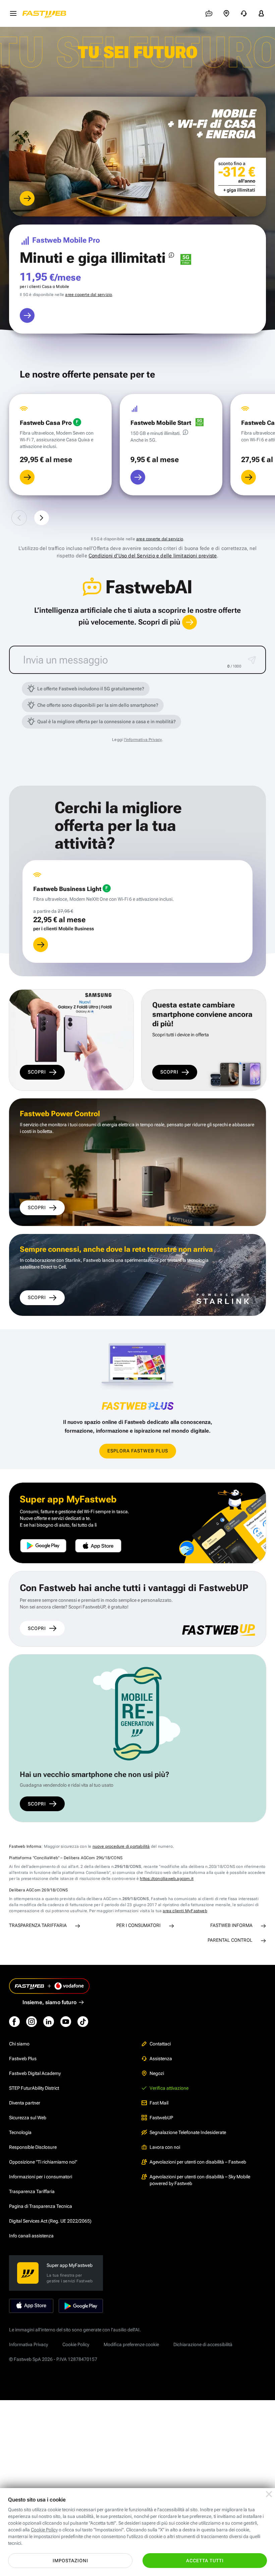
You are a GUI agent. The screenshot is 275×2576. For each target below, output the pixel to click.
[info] (171, 255)
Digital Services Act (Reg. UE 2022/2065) (50, 2221)
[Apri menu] (13, 13)
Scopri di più (160, 622)
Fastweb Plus (23, 2059)
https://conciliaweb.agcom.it (167, 1879)
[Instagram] (32, 2022)
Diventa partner (25, 2103)
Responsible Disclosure (33, 2147)
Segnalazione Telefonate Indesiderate (188, 2132)
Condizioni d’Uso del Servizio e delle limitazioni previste (153, 556)
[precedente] (19, 518)
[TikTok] (83, 2022)
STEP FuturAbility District (34, 2088)
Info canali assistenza (31, 2236)
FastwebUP (161, 2118)
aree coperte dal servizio (89, 295)
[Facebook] (14, 2022)
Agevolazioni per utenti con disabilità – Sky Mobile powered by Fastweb (200, 2180)
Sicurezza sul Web (28, 2118)
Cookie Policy (76, 2344)
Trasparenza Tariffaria (32, 2191)
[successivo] (42, 518)
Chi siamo (19, 2044)
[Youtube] (66, 2022)
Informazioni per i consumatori (41, 2177)
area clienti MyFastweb (185, 1911)
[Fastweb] (46, 13)
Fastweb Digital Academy (35, 2073)
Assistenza (161, 2059)
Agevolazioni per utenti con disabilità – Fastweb (198, 2162)
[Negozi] (226, 13)
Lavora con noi (165, 2147)
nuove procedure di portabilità (121, 1846)
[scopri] (27, 198)
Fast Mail (159, 2103)
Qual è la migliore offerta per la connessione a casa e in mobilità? (106, 722)
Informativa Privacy (29, 2344)
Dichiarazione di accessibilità (203, 2344)
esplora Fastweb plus (138, 1451)
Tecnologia (20, 2132)
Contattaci (160, 2044)
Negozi (157, 2073)
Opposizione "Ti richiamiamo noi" (43, 2162)
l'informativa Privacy (143, 740)
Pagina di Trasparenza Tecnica (41, 2206)
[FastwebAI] (209, 13)
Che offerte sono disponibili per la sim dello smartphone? (98, 705)
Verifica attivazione (169, 2088)
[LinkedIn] (49, 2022)
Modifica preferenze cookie (131, 2344)
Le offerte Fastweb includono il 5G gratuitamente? (91, 689)
